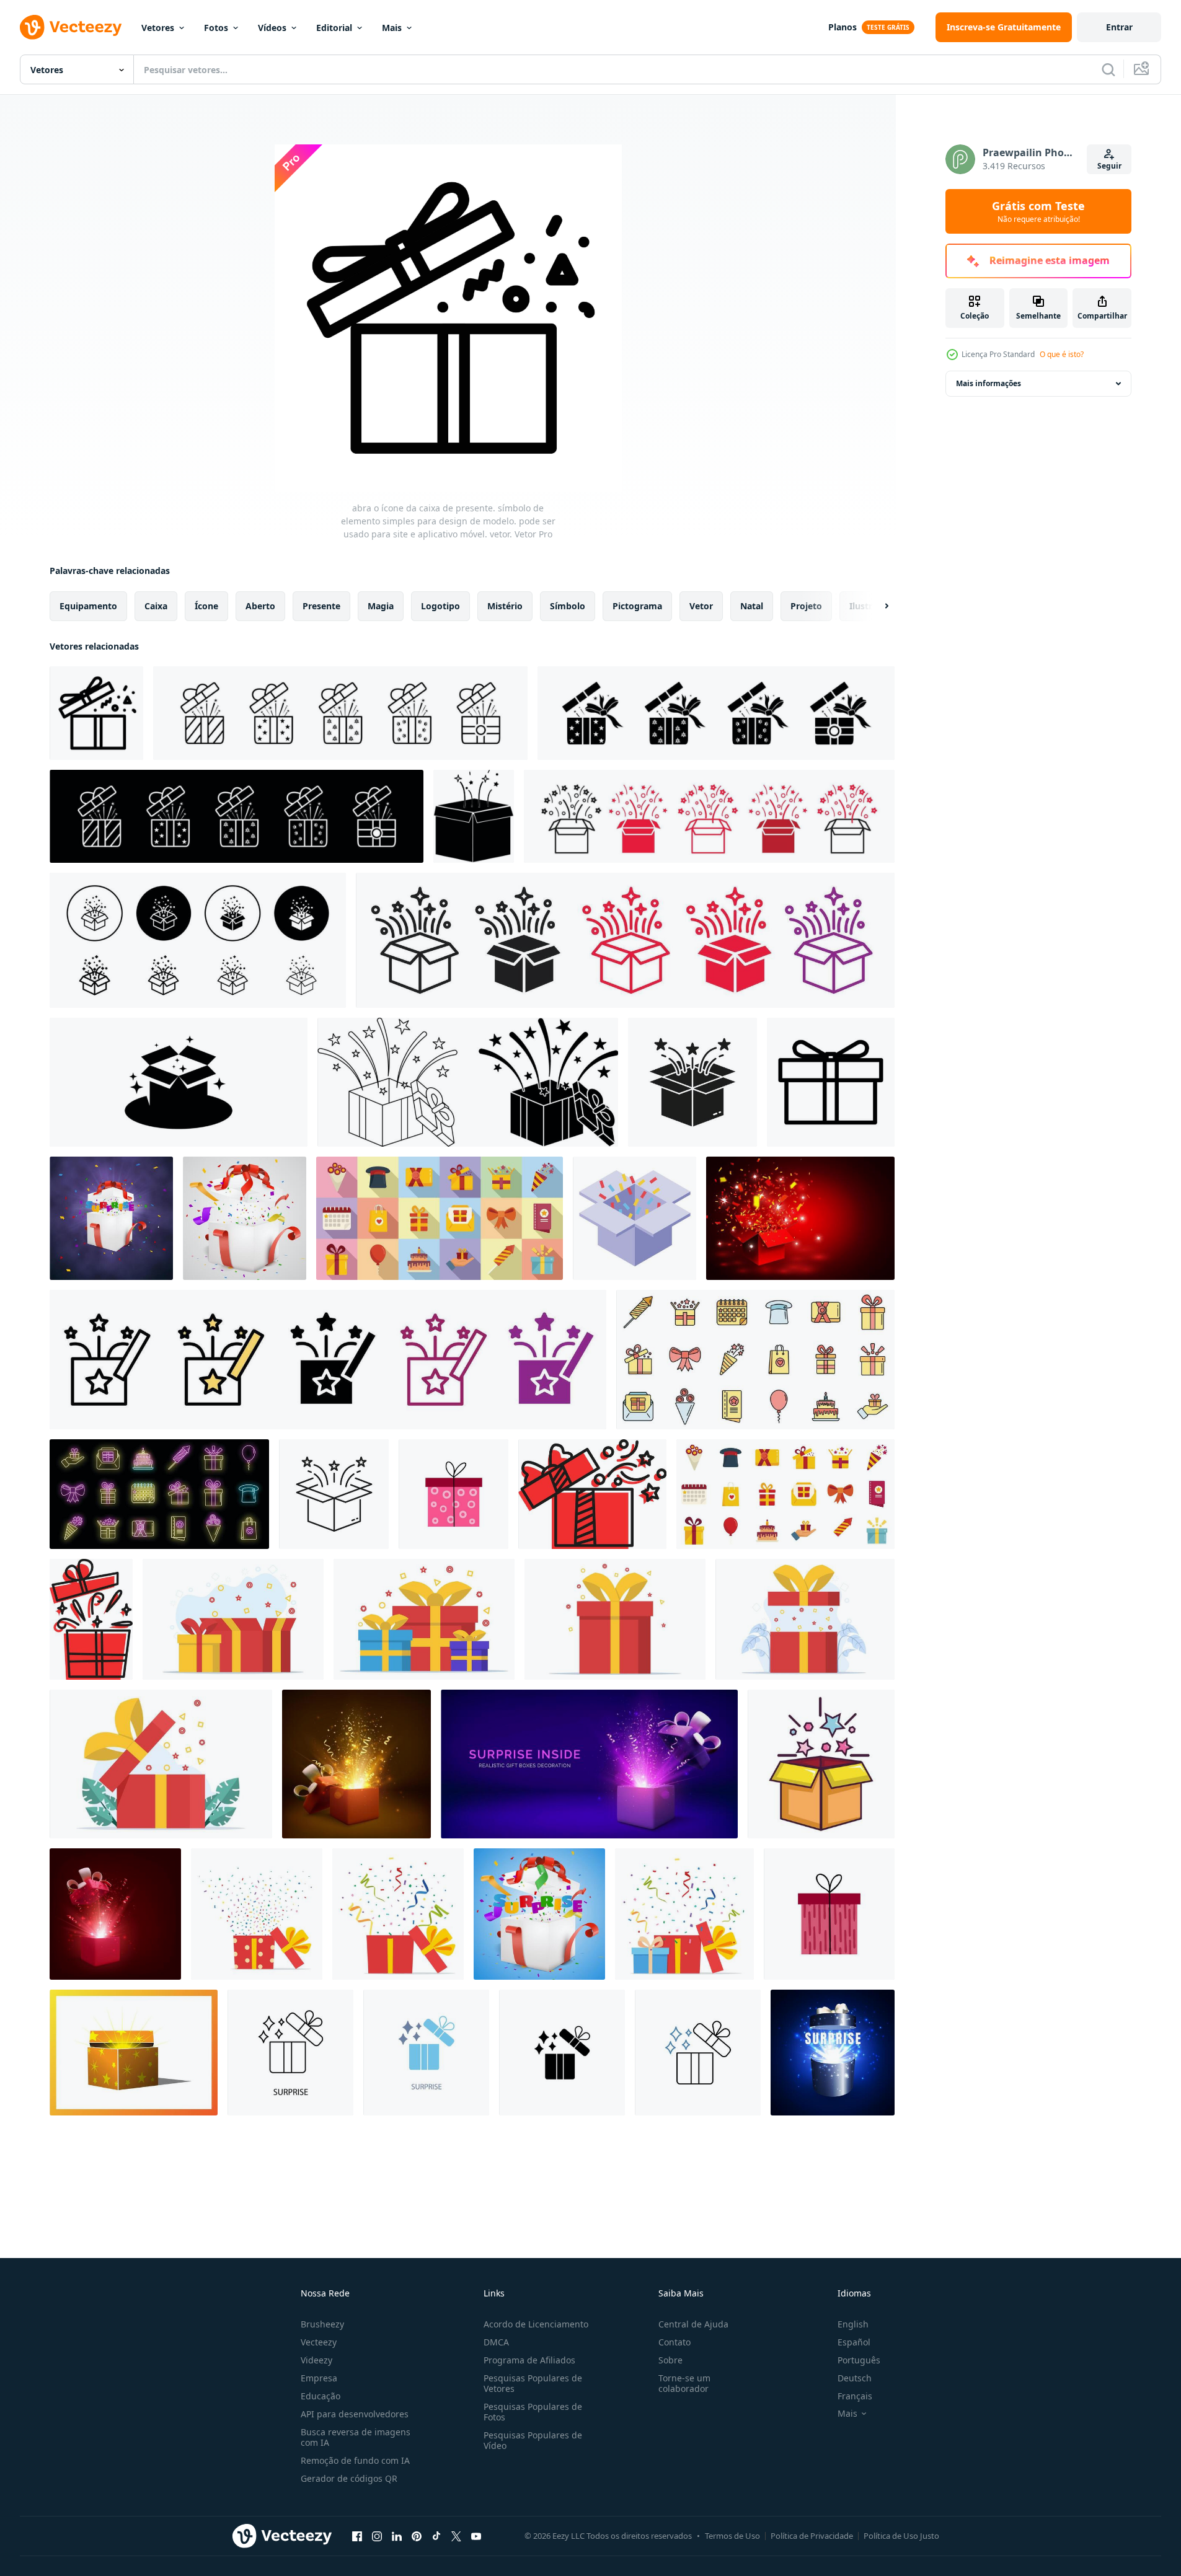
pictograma (637, 606)
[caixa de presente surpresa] (539, 1914)
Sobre (670, 2360)
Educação (321, 2396)
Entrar (1119, 27)
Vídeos (272, 28)
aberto (260, 606)
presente (321, 606)
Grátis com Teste (1038, 211)
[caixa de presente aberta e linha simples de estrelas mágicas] (592, 1494)
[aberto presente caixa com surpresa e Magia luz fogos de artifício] (833, 2053)
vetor (701, 606)
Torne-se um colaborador (684, 2383)
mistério (505, 606)
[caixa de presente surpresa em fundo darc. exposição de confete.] (111, 1218)
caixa (156, 606)
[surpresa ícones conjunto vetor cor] (755, 1360)
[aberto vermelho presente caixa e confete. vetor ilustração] (800, 1218)
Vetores (158, 28)
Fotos (216, 28)
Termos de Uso (732, 2536)
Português (859, 2360)
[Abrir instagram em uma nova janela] (377, 2536)
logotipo (440, 606)
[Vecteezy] (71, 27)
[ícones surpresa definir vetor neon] (159, 1494)
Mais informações (989, 383)
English (853, 2324)
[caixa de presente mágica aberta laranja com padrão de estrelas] (134, 2053)
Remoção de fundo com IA (355, 2460)
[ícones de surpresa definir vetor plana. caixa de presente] (440, 1218)
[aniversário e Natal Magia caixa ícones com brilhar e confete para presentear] (709, 816)
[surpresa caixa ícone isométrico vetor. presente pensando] (635, 1218)
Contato (675, 2342)
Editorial (334, 28)
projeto (806, 606)
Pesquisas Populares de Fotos (533, 2412)
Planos (843, 27)
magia (381, 606)
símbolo (568, 606)
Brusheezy (322, 2324)
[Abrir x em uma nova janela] (456, 2536)
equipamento (88, 606)
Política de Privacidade (812, 2536)
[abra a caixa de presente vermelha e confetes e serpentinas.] (245, 1218)
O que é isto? (1062, 354)
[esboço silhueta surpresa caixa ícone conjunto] (468, 1082)
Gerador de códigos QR (349, 2478)
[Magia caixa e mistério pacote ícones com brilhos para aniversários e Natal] (328, 1360)
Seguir (1109, 166)
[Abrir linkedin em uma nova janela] (397, 2536)
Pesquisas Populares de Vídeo (533, 2440)
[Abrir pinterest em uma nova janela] (417, 2536)
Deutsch (855, 2378)
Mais (392, 28)
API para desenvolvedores (355, 2414)
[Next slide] (876, 606)
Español (854, 2342)
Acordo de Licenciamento (536, 2324)
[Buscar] (1108, 69)
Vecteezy (319, 2342)
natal (752, 606)
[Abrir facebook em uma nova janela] (357, 2536)
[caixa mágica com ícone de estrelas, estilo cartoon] (821, 1764)
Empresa (319, 2378)
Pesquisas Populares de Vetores (533, 2383)
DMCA (496, 2342)
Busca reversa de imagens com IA (356, 2437)
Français (855, 2396)
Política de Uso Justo (901, 2536)
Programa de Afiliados (529, 2360)
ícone (206, 606)
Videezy (316, 2360)
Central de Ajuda (693, 2324)
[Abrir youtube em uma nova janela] (476, 2536)
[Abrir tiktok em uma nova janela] (436, 2536)
